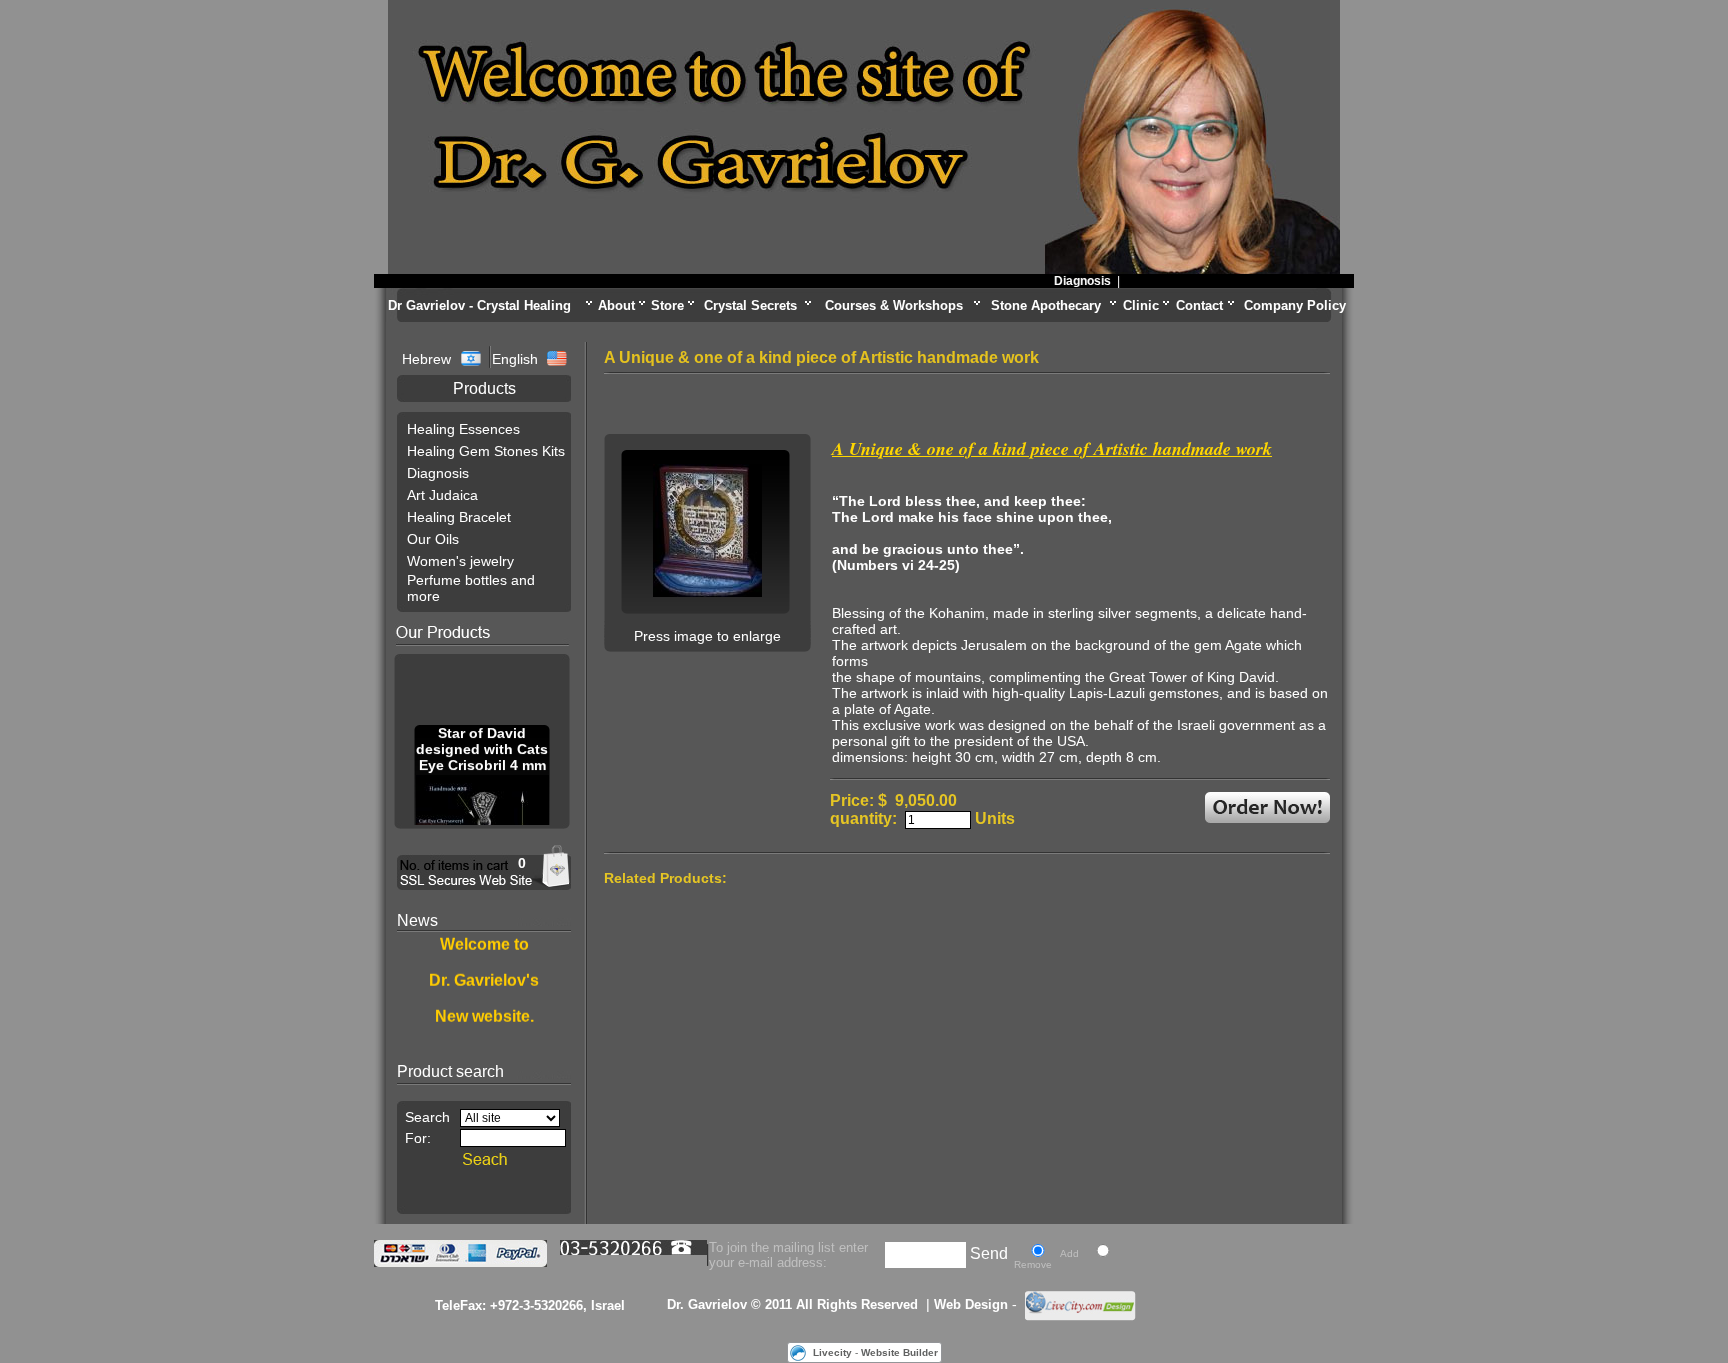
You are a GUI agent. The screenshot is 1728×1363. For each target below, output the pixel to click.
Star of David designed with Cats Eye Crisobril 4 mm (482, 743)
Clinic (1141, 305)
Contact (1199, 305)
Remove (1033, 1264)
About (616, 305)
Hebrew (428, 359)
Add (1069, 1253)
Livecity (832, 1352)
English (515, 359)
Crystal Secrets (750, 305)
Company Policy (1295, 305)
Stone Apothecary (1046, 305)
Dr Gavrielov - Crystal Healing (479, 305)
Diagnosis (1065, 281)
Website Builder (899, 1352)
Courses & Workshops (894, 305)
